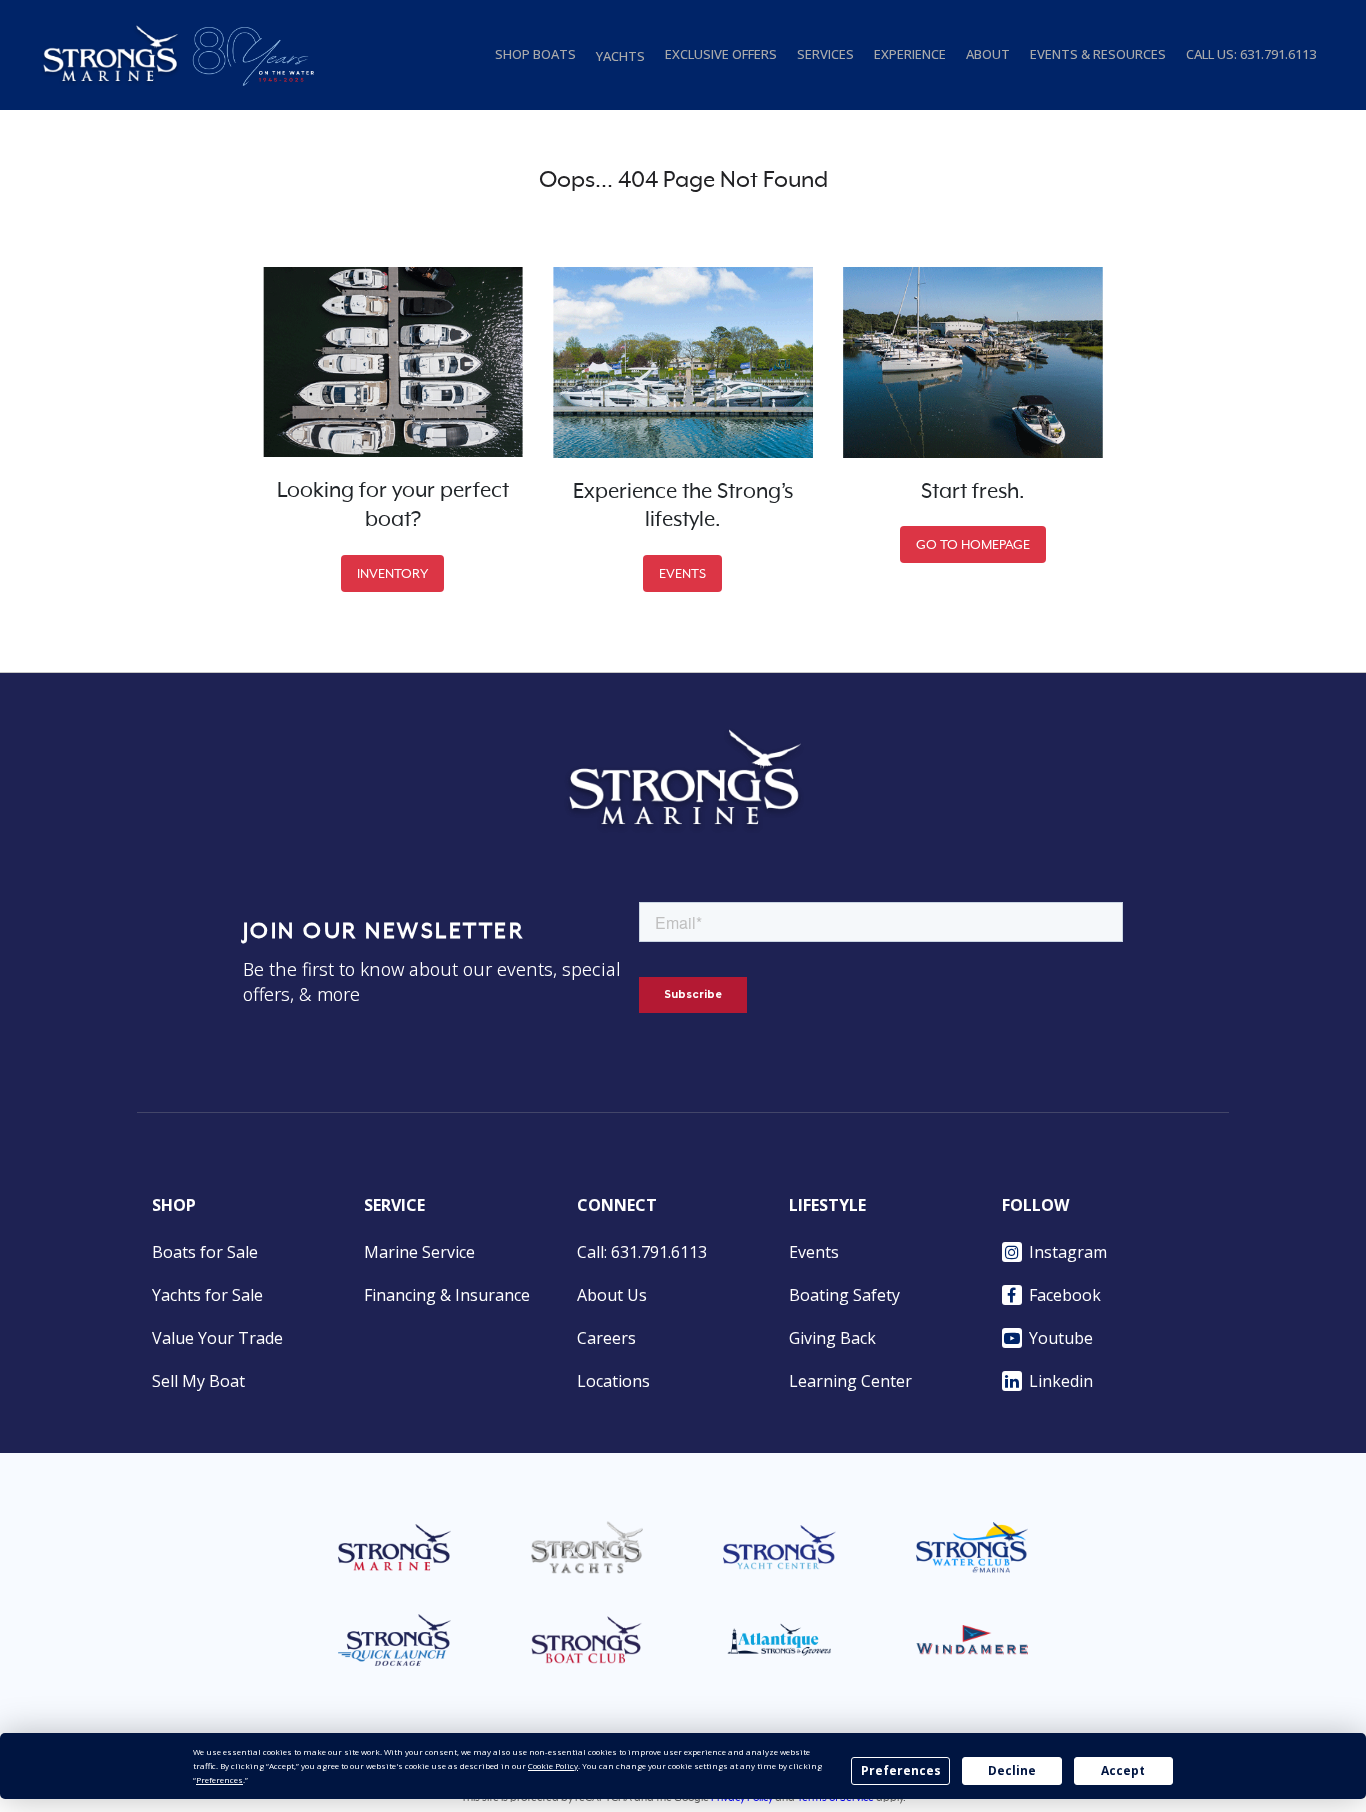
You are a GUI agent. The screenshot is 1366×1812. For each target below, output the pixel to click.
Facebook (1065, 1295)
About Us (612, 1295)
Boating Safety (844, 1295)
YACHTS (620, 56)
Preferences (901, 1770)
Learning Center (850, 1381)
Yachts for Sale (207, 1295)
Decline (1012, 1770)
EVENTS (682, 573)
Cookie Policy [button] (553, 1765)
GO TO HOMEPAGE (973, 544)
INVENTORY (392, 573)
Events (814, 1252)
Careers (606, 1338)
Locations (613, 1381)
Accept (1123, 1770)
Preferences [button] (219, 1779)
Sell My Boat (198, 1381)
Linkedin (1061, 1381)
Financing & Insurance (447, 1295)
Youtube (1061, 1338)
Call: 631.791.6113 (642, 1252)
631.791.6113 (1278, 54)
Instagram (1068, 1252)
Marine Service (419, 1252)
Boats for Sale (205, 1252)
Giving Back (832, 1338)
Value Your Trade (217, 1338)
